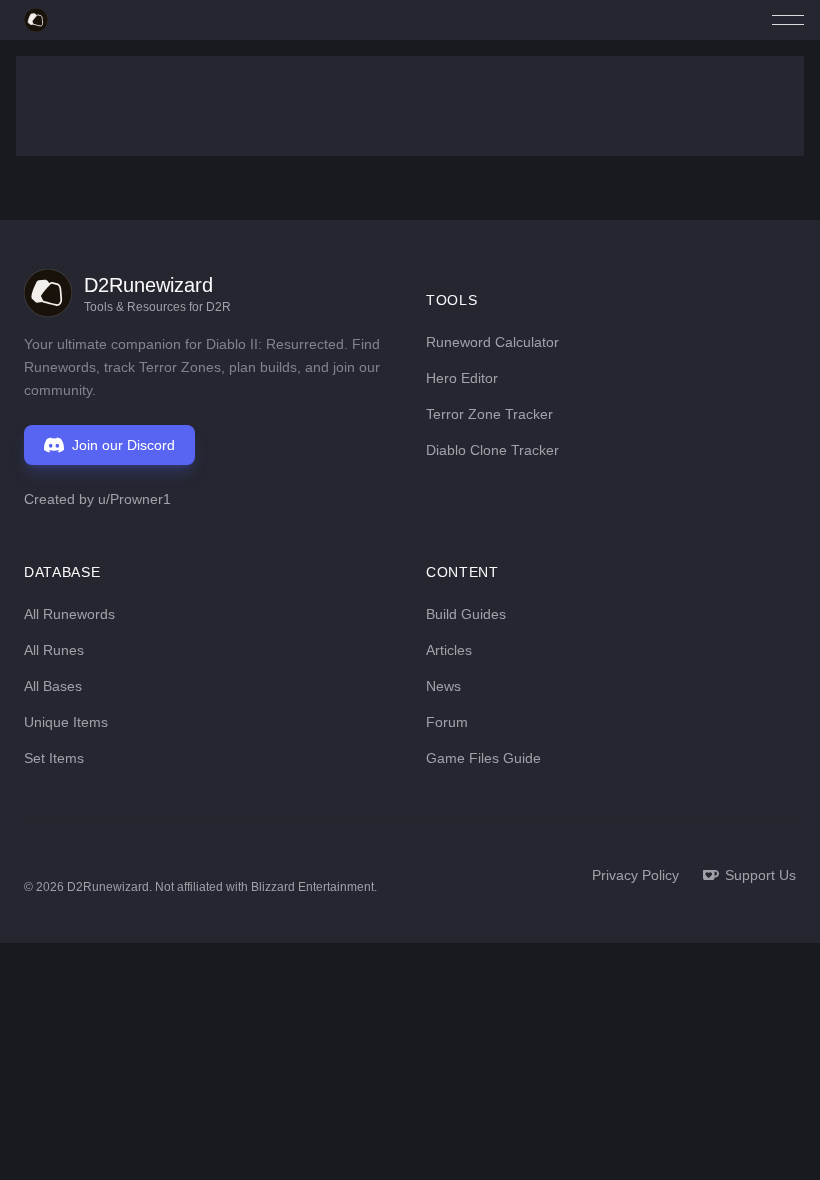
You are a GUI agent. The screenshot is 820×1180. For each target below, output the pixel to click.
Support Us (760, 875)
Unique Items (66, 722)
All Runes (54, 650)
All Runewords (69, 614)
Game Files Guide (483, 758)
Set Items (54, 758)
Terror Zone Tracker (489, 414)
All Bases (53, 686)
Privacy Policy (635, 875)
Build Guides (466, 614)
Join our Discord (123, 445)
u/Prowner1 (134, 499)
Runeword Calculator (492, 342)
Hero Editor (462, 378)
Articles (449, 650)
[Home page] (36, 20)
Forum (447, 722)
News (443, 686)
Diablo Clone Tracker (492, 450)
